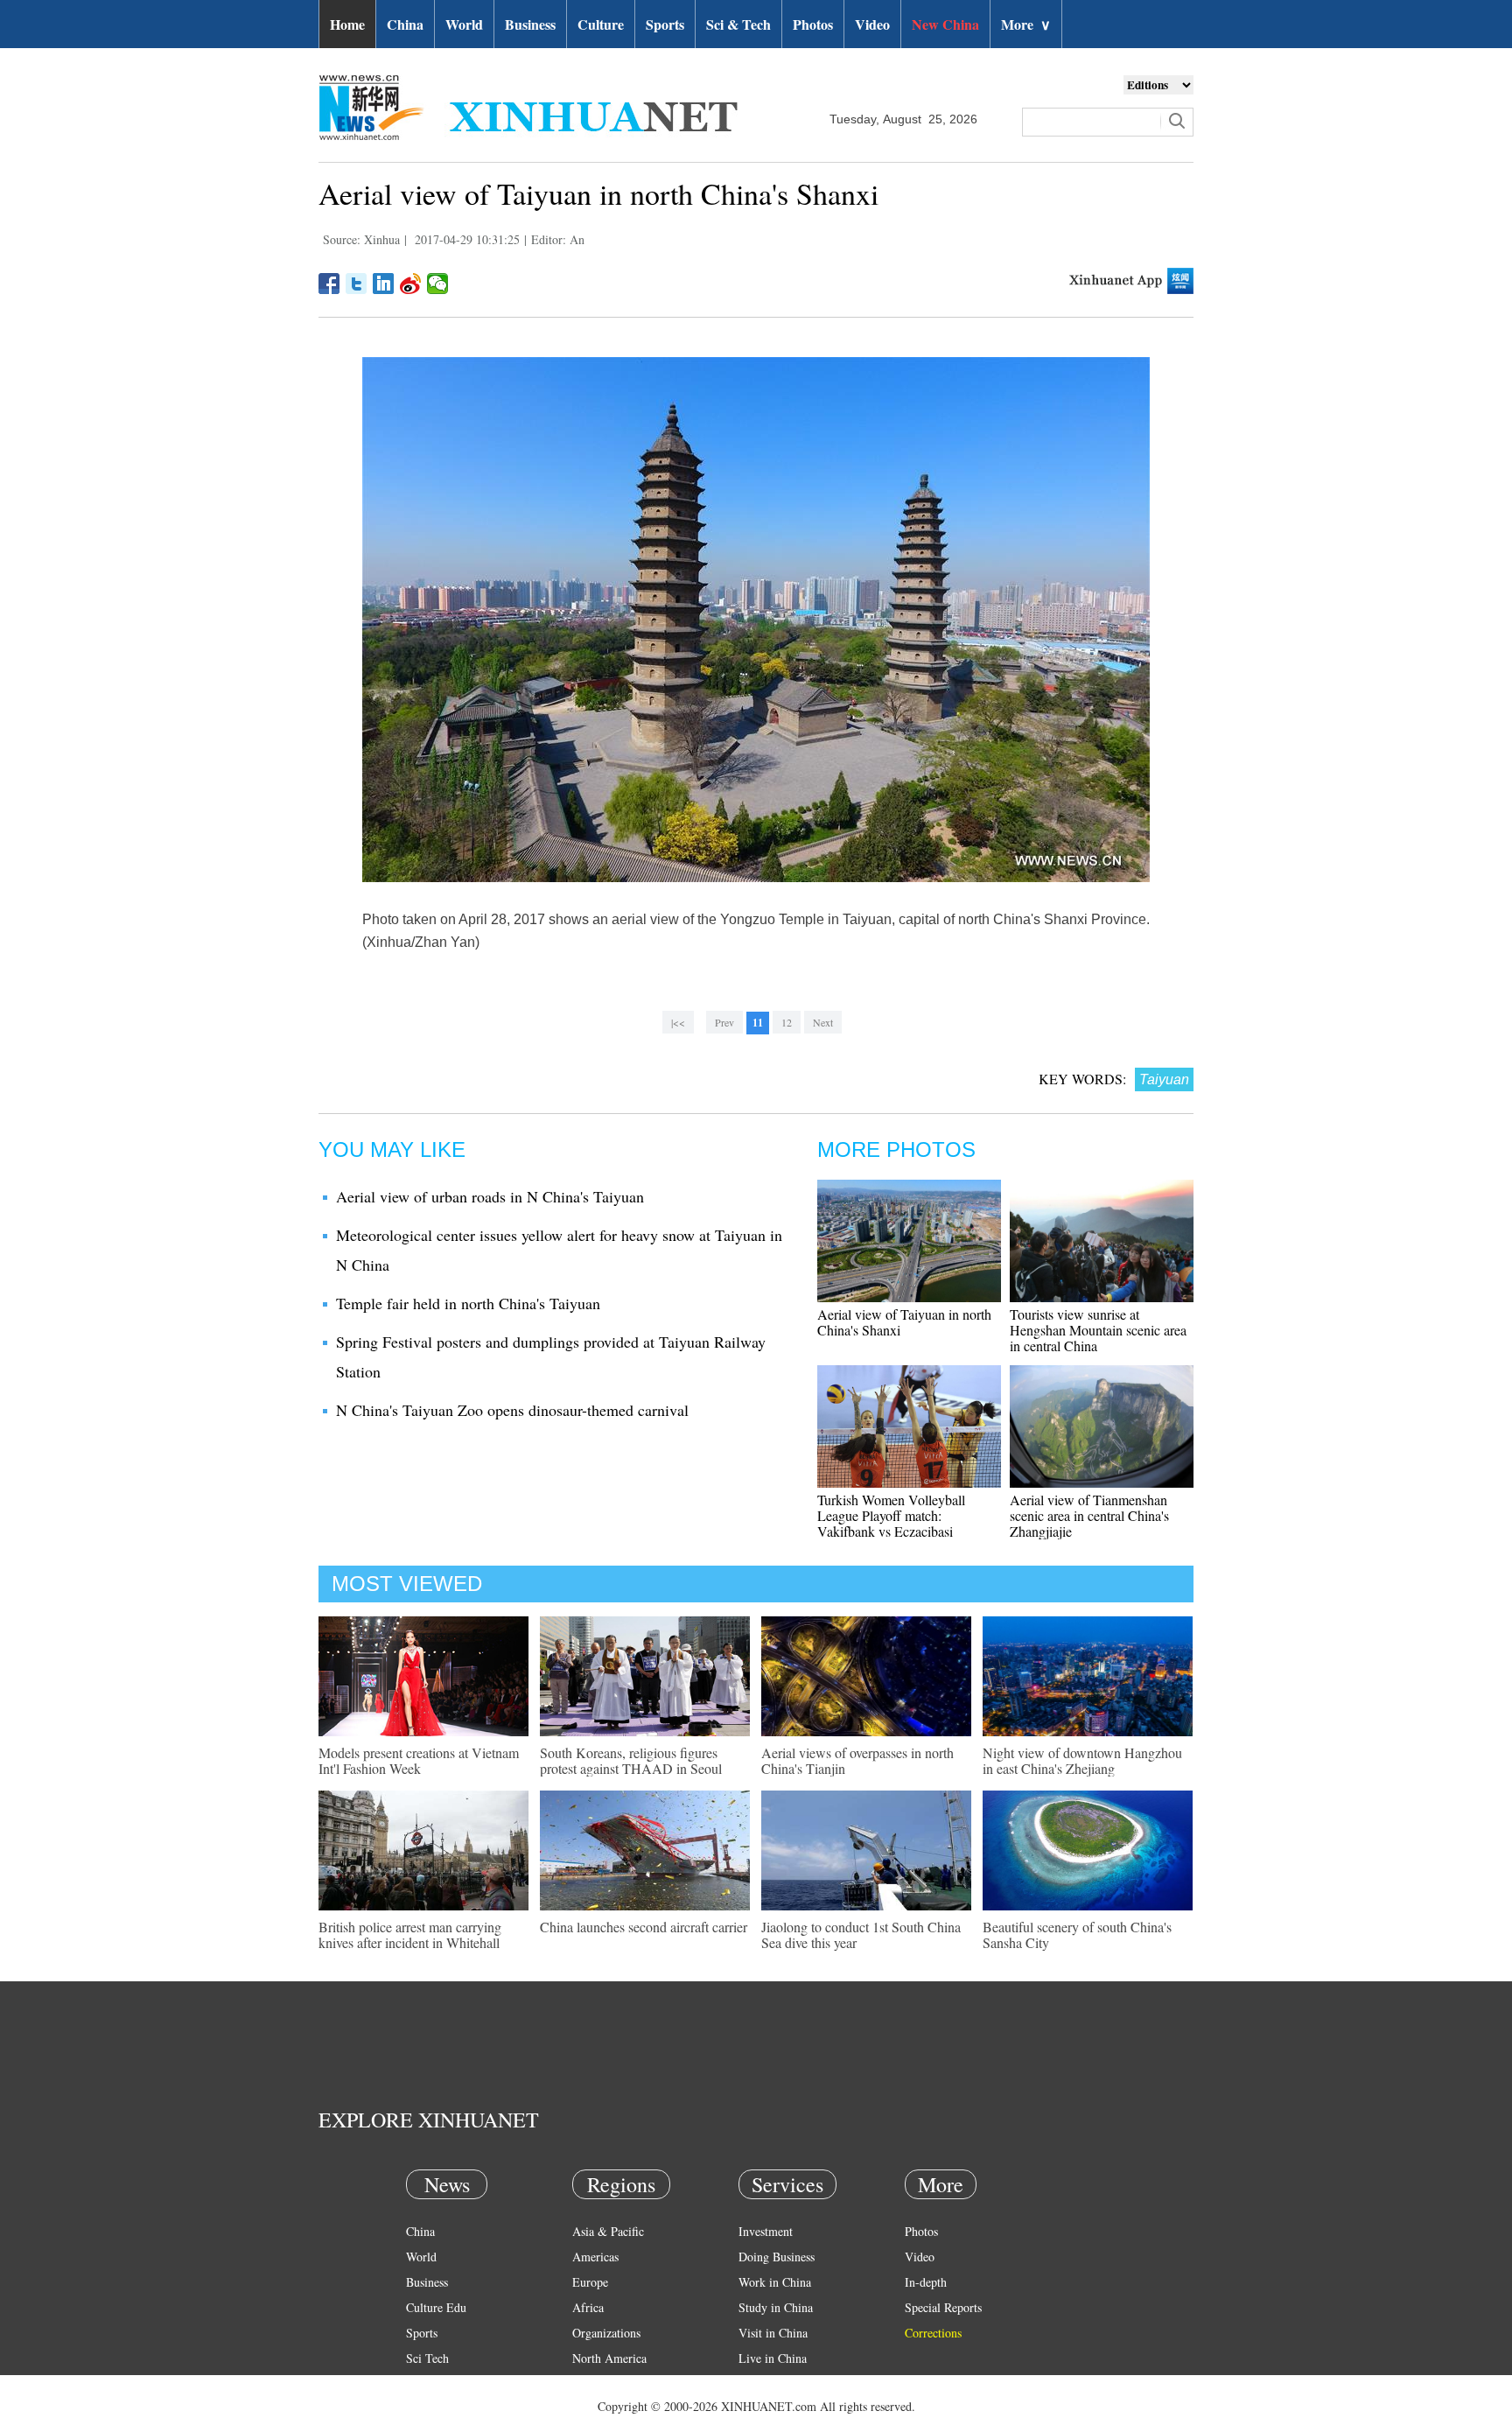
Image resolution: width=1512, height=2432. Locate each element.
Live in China (773, 2358)
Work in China (775, 2282)
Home (347, 24)
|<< (678, 1022)
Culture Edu (436, 2307)
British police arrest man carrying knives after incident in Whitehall (410, 1934)
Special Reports (943, 2307)
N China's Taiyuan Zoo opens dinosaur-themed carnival (512, 1410)
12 (787, 1022)
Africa (588, 2307)
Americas (595, 2257)
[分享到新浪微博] (411, 284)
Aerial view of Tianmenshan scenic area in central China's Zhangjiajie (1089, 1515)
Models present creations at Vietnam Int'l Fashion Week (419, 1760)
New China (945, 24)
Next (823, 1022)
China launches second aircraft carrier (644, 1927)
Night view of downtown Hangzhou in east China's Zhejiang (1082, 1760)
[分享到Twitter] (357, 284)
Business (530, 24)
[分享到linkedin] (384, 284)
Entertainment (441, 2409)
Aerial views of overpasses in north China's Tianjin (857, 1760)
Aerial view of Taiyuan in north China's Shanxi (904, 1322)
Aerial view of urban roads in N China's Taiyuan (490, 1196)
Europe (590, 2282)
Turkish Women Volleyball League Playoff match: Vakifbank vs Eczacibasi (891, 1515)
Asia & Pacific (608, 2231)
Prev (724, 1022)
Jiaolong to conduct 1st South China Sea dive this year (861, 1934)
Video (872, 24)
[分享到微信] (438, 284)
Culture (601, 24)
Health (422, 2383)
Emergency (766, 2383)
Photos (813, 24)
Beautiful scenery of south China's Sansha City (1077, 1934)
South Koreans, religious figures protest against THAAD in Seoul (631, 1760)
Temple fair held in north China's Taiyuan (468, 1303)
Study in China (776, 2307)
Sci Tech (427, 2358)
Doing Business (777, 2257)
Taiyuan (1164, 1079)
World (464, 24)
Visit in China (773, 2333)
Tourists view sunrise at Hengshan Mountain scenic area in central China (1098, 1330)
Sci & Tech (738, 24)
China (405, 24)
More (1026, 24)
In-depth (926, 2282)
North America (609, 2358)
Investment (766, 2231)
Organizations (606, 2333)
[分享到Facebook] (329, 284)
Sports (665, 24)
